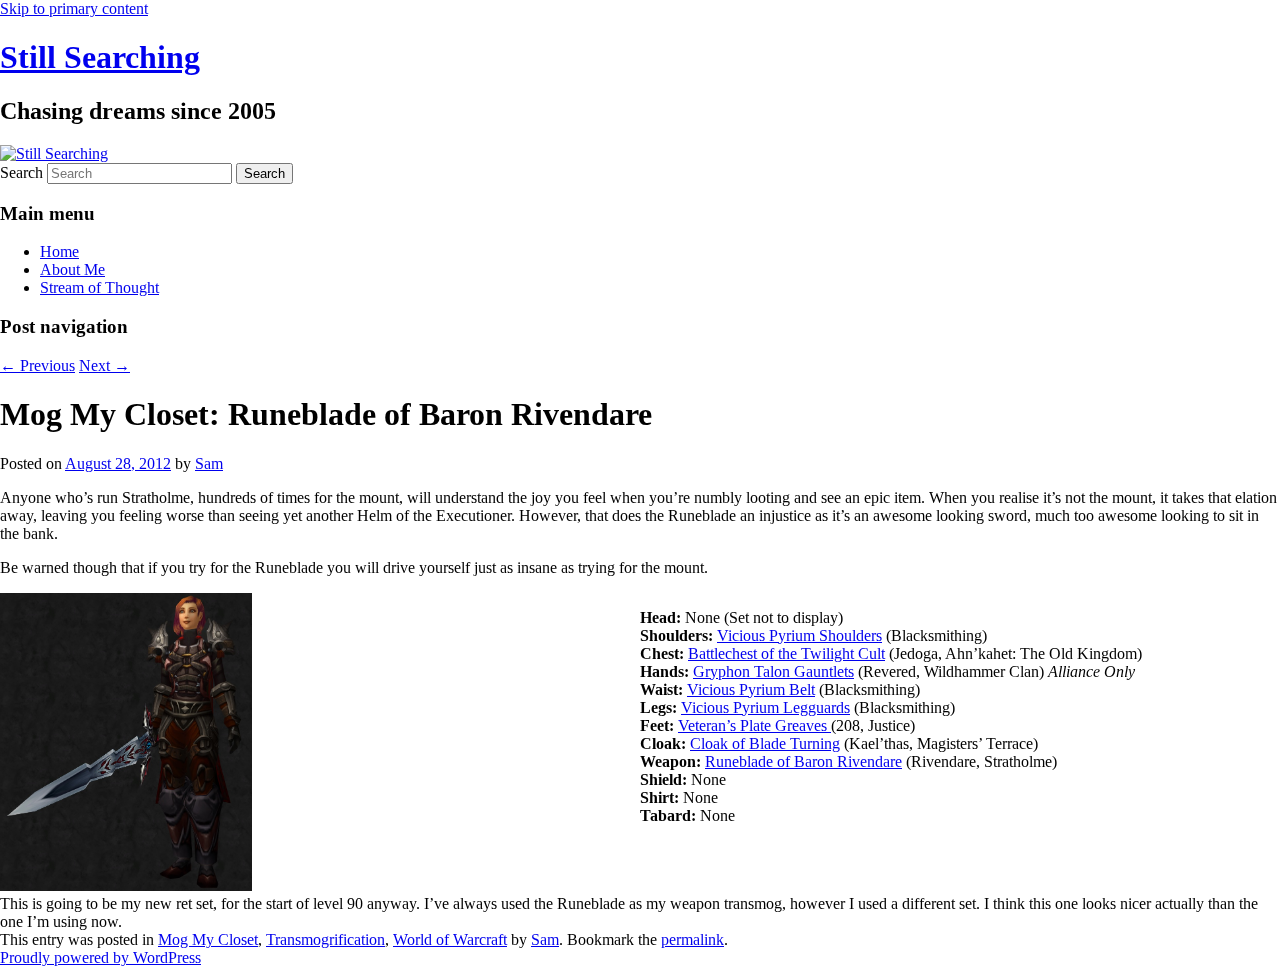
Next (104, 365)
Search (21, 172)
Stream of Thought (99, 287)
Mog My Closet (208, 939)
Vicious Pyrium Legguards (765, 707)
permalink (692, 939)
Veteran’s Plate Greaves (752, 725)
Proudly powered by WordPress (100, 957)
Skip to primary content (74, 8)
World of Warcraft (450, 939)
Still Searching (100, 57)
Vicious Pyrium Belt (751, 689)
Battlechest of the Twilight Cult (786, 653)
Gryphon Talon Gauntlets (773, 671)
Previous (37, 365)
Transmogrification (325, 939)
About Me (72, 269)
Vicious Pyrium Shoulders (799, 635)
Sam (209, 463)
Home (59, 251)
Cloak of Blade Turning (765, 743)
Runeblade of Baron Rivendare (803, 761)
